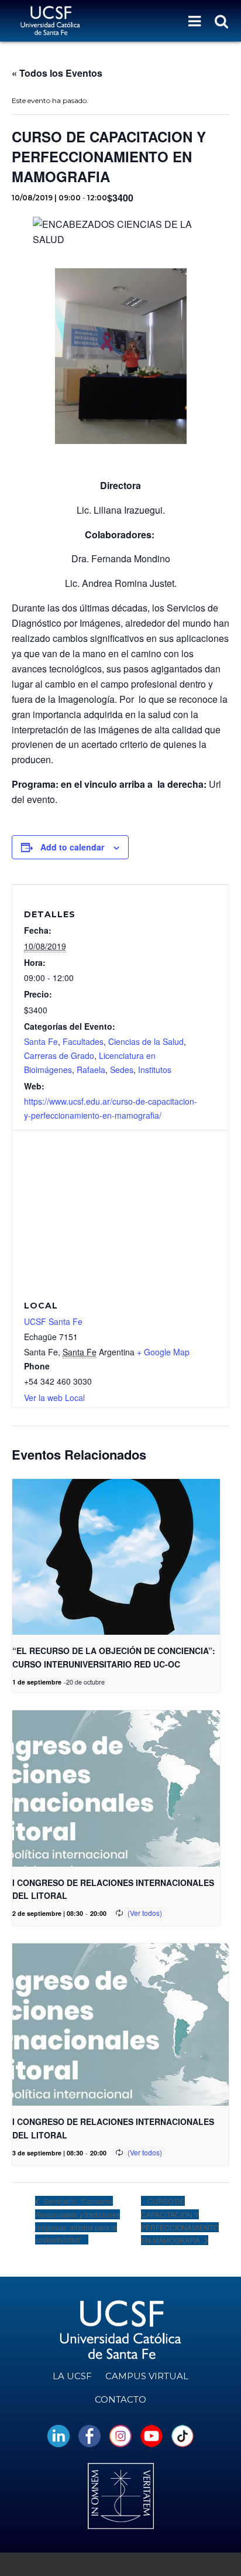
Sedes (122, 1070)
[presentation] (116, 1557)
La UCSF (72, 2376)
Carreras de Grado (59, 1055)
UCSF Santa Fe (53, 1321)
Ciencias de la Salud (146, 1041)
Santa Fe (41, 1041)
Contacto (120, 2399)
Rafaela (91, 1070)
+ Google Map (163, 1352)
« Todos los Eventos (57, 73)
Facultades (83, 1041)
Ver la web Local (54, 1398)
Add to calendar (72, 847)
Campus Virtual (147, 2376)
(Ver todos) (145, 1913)
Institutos (155, 1070)
